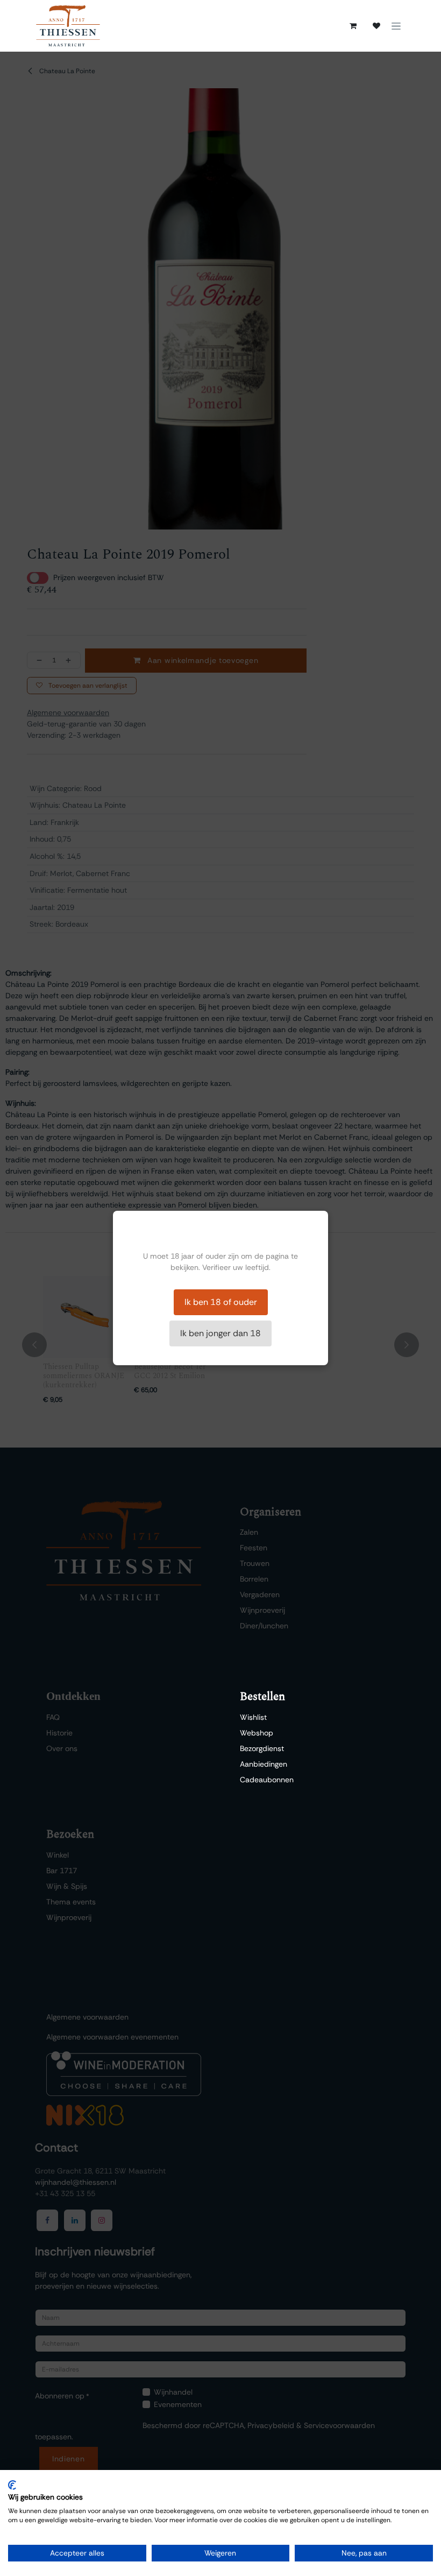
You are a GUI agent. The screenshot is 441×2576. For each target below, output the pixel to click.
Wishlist (253, 1717)
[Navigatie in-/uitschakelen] (396, 26)
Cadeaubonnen (267, 1780)
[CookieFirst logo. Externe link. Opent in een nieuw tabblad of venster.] (12, 2485)
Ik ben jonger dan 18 (220, 1333)
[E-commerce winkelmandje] (353, 26)
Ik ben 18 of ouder (221, 1302)
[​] (376, 26)
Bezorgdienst (262, 1748)
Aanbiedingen (264, 1764)
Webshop (257, 1733)
